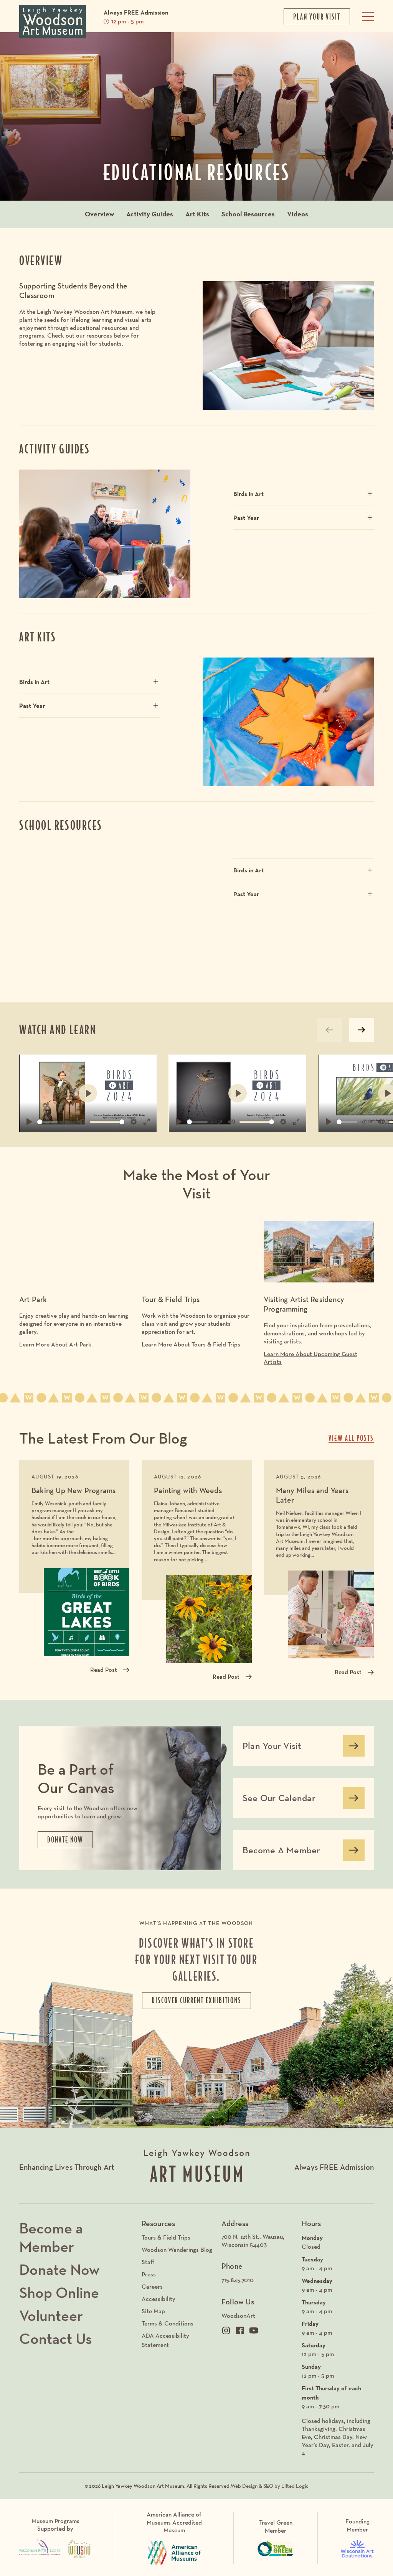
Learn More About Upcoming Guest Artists (310, 1358)
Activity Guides (150, 214)
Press (149, 2274)
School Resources (248, 214)
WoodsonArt (238, 2316)
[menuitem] (258, 2241)
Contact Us (56, 2339)
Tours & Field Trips (166, 2237)
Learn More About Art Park (55, 1344)
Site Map (153, 2311)
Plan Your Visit (272, 1749)
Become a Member (51, 2237)
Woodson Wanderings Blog (177, 2250)
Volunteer (51, 2316)
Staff (148, 2262)
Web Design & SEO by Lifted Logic (270, 2486)
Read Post (104, 1670)
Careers (152, 2287)
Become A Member (281, 1853)
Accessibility (159, 2299)
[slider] (48, 1122)
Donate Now (59, 2269)
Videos (298, 214)
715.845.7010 (238, 2280)
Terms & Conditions (168, 2323)
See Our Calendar (279, 1801)
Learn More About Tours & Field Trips (191, 1344)
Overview (99, 214)
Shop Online (59, 2293)
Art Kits (197, 214)
